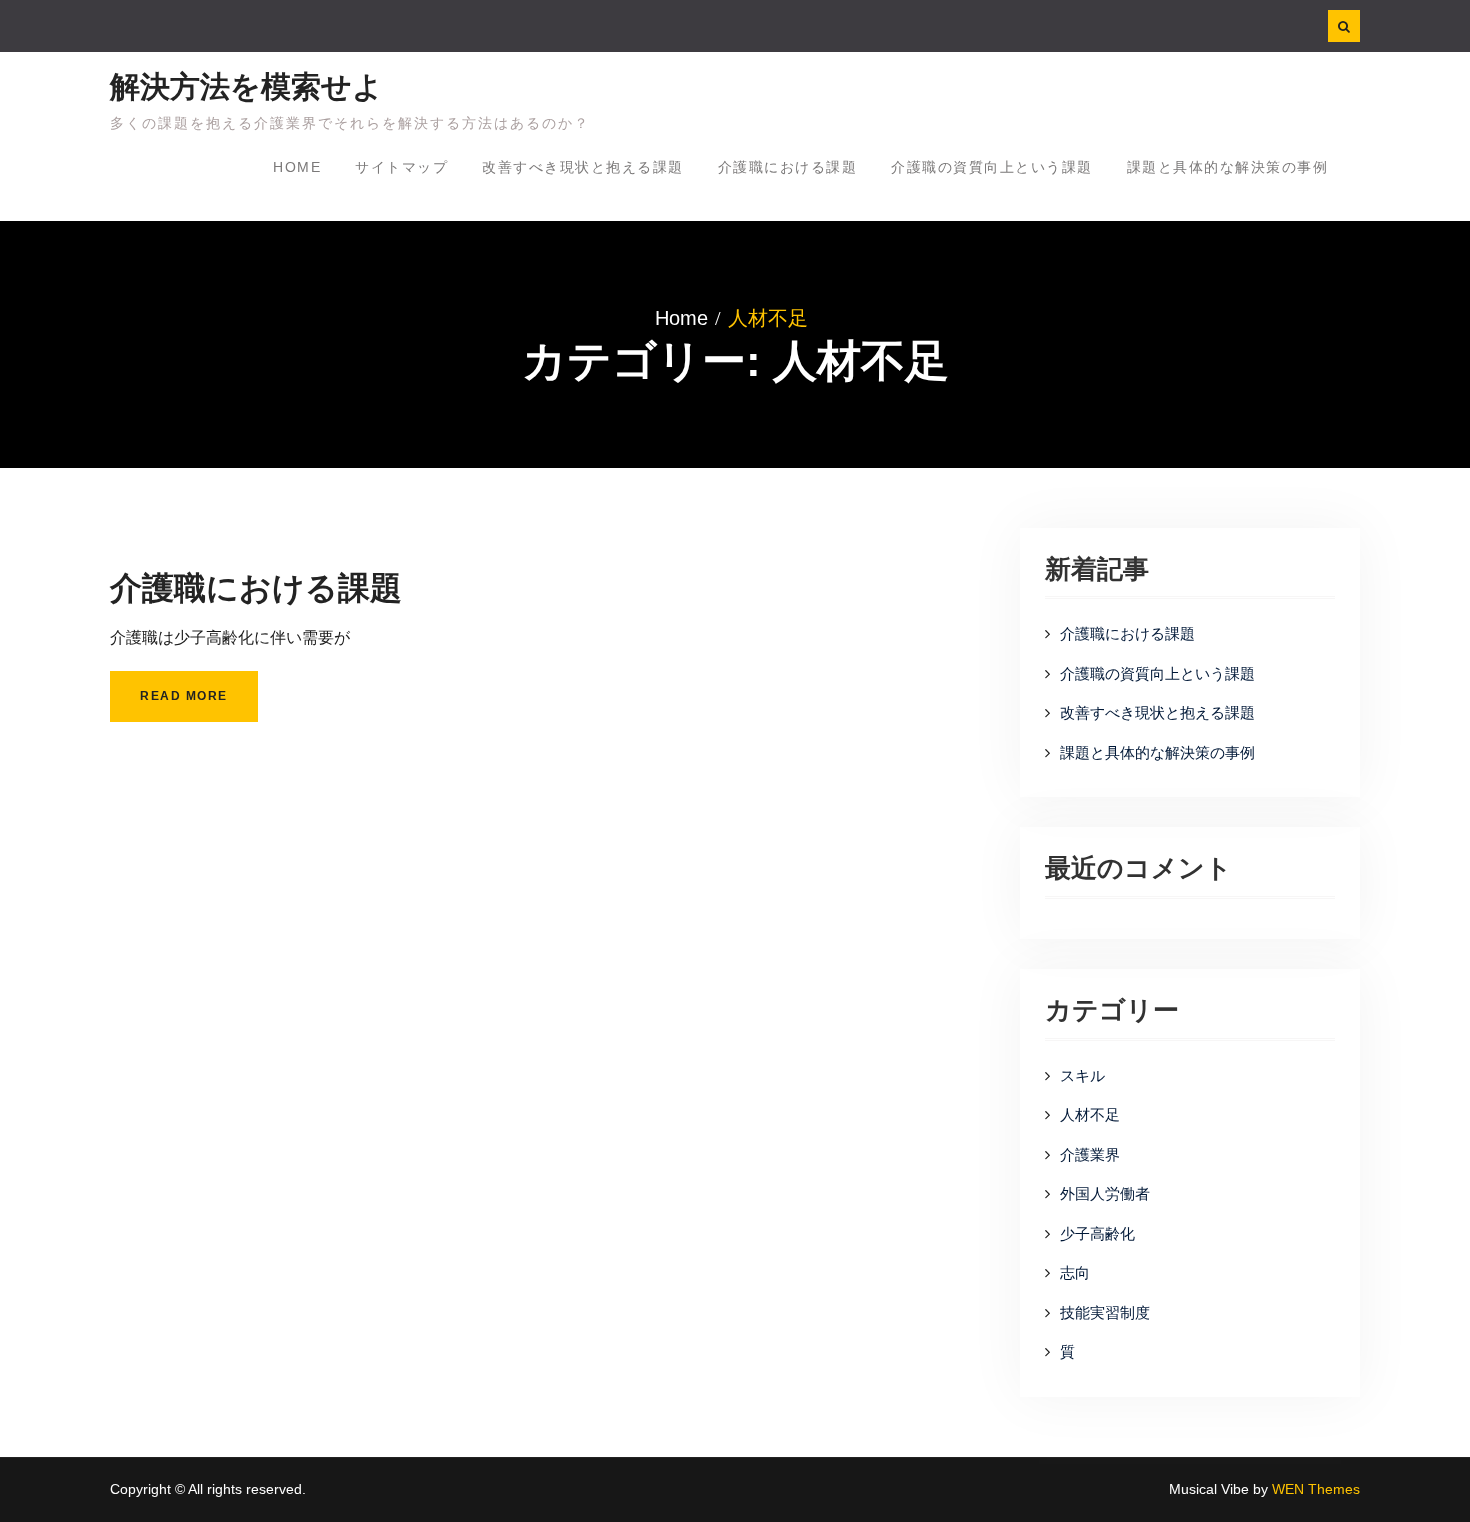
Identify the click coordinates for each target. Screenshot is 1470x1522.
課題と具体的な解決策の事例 (1228, 167)
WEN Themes (1316, 1489)
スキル (1082, 1075)
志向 (1075, 1272)
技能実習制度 (1105, 1312)
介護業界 (1090, 1154)
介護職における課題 (788, 167)
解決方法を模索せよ (246, 86)
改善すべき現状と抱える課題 (583, 167)
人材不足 (1090, 1114)
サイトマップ (401, 167)
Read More (184, 696)
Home (297, 167)
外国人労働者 (1105, 1193)
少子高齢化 (1097, 1233)
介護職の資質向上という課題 (992, 167)
